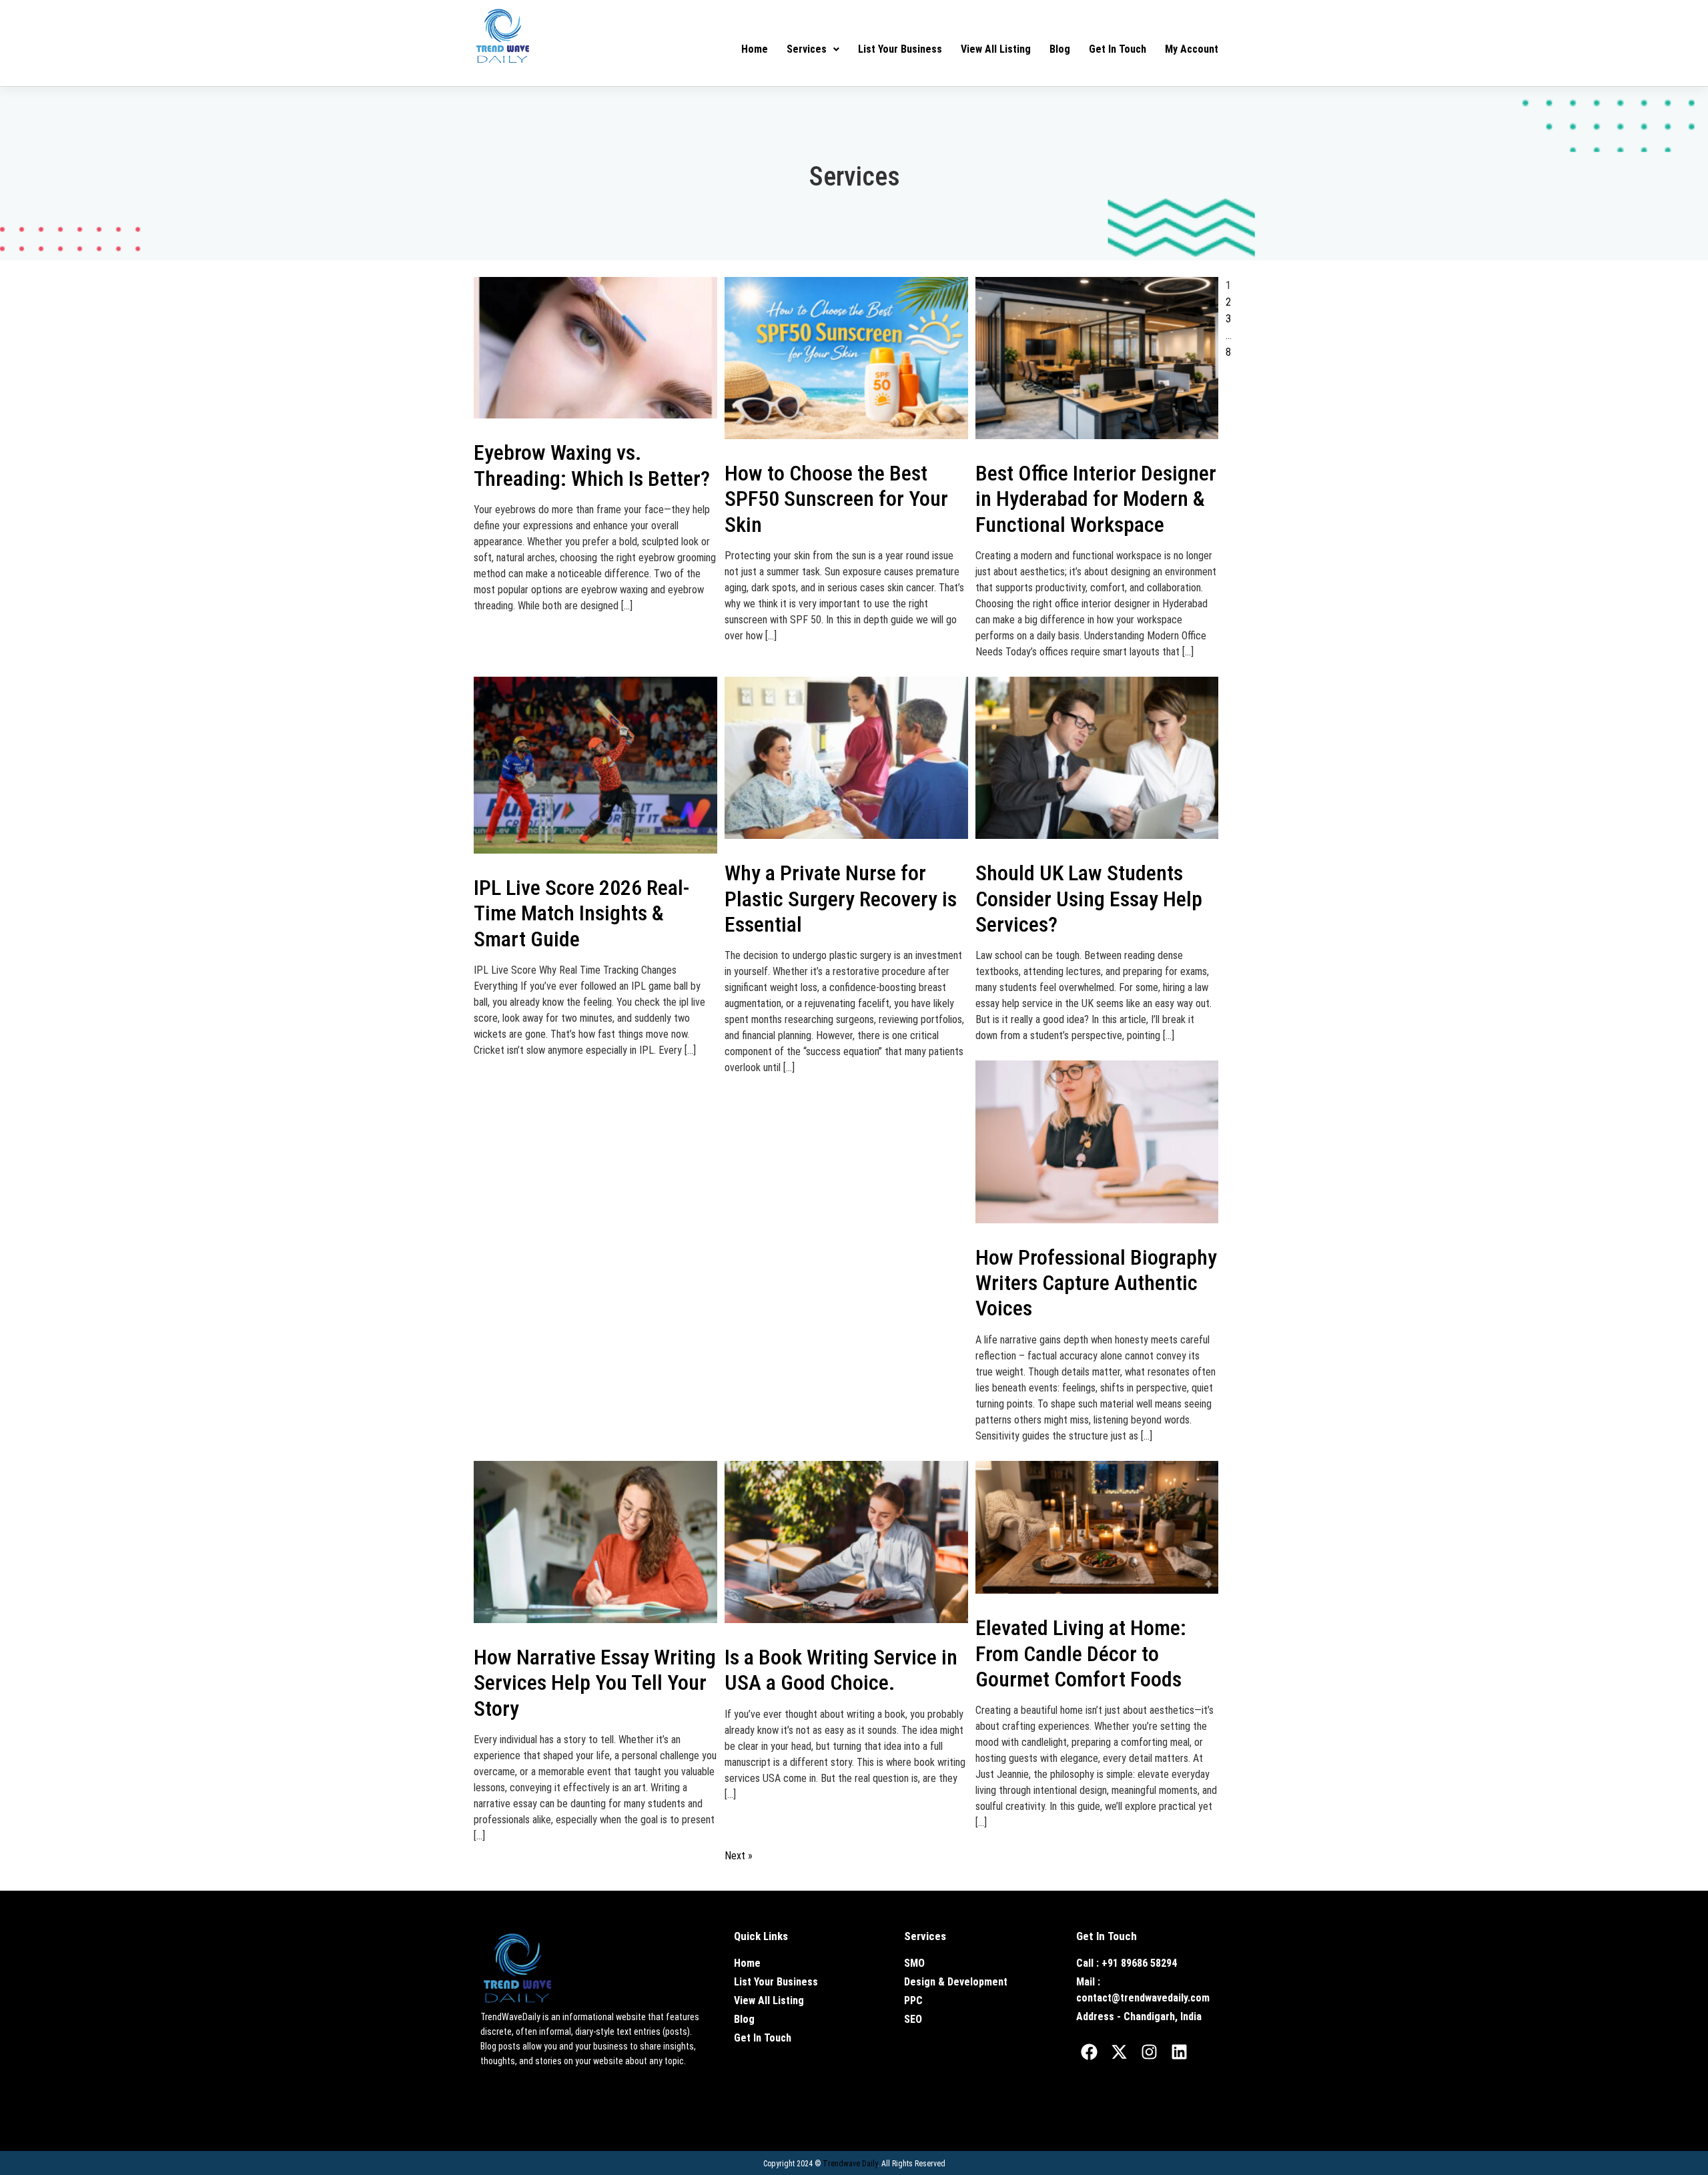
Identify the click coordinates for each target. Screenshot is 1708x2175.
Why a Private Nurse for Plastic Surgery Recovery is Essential (841, 899)
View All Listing (996, 49)
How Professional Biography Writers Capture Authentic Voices (1096, 1283)
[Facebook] (1090, 2052)
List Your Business (900, 49)
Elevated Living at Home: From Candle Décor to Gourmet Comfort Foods (1081, 1653)
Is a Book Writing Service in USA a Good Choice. (841, 1670)
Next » (739, 1856)
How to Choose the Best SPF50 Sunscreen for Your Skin (836, 499)
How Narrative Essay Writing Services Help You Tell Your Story (595, 1683)
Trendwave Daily (850, 2164)
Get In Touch (1118, 49)
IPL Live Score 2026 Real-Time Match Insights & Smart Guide (581, 913)
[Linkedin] (1180, 2052)
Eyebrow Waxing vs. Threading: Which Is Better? (592, 465)
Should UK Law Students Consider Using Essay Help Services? (1089, 899)
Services (807, 49)
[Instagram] (1150, 2052)
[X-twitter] (1120, 2052)
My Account (1192, 49)
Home (755, 49)
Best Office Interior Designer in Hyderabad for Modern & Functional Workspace (1096, 499)
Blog (1060, 49)
